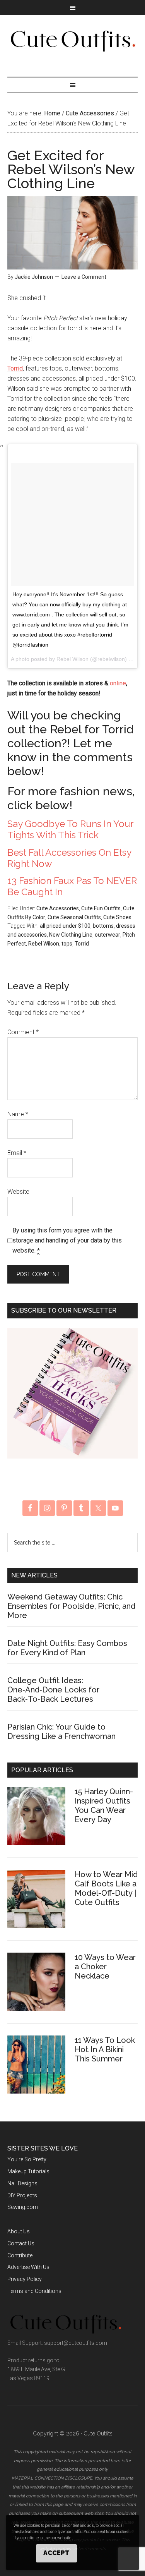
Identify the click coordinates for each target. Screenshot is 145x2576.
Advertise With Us (28, 2267)
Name (18, 1114)
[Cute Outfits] (72, 48)
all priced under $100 (65, 926)
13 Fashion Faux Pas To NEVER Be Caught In (72, 886)
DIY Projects (22, 2195)
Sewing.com (23, 2207)
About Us (19, 2231)
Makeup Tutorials (28, 2171)
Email (17, 1153)
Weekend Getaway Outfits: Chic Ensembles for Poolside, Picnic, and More (71, 1606)
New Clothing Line (71, 935)
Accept (56, 2553)
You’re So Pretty (27, 2159)
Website (18, 1192)
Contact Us (21, 2243)
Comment (23, 1032)
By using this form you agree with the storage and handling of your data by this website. (67, 1240)
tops (67, 944)
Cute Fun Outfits (101, 908)
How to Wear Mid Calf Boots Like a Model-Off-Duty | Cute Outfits (106, 1888)
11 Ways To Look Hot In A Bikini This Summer (105, 2049)
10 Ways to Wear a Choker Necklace (105, 1967)
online (118, 683)
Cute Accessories (58, 908)
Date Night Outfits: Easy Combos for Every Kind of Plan (67, 1648)
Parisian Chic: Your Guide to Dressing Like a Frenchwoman (61, 1732)
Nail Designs (22, 2183)
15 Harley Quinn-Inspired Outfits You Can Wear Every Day (104, 1805)
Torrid (15, 368)
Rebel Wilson (44, 944)
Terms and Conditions (34, 2291)
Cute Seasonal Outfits (74, 917)
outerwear (107, 935)
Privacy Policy (25, 2279)
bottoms (103, 926)
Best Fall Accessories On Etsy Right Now (69, 858)
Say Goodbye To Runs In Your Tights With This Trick (70, 829)
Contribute (20, 2255)
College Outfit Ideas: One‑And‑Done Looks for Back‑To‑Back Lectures (53, 1690)
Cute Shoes (117, 917)
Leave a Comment (84, 277)
